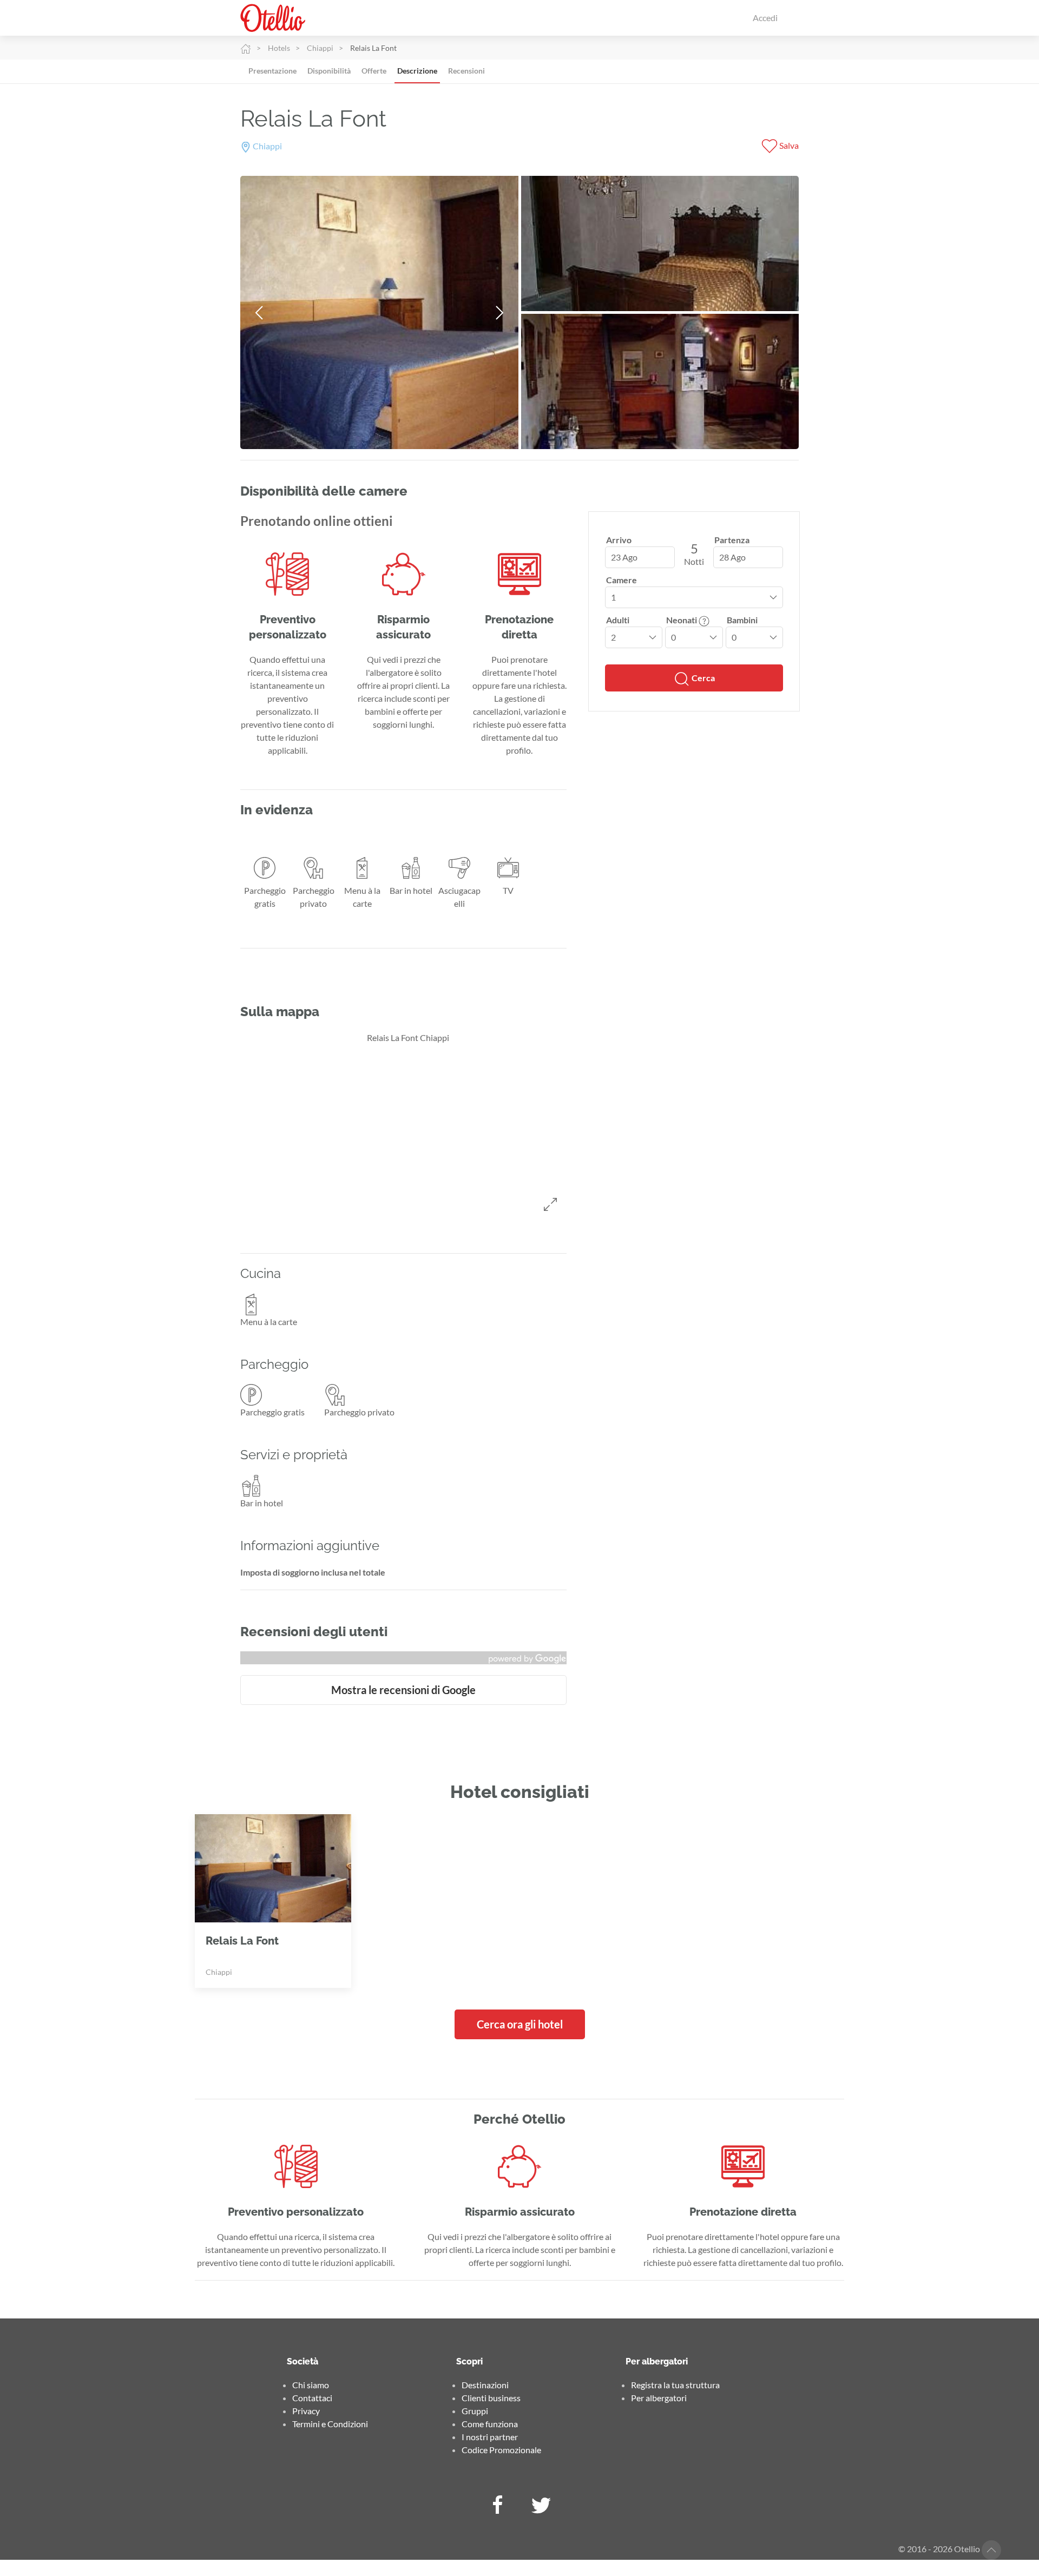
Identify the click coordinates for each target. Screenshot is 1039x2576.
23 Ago (624, 557)
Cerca (702, 678)
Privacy (306, 2411)
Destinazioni (485, 2385)
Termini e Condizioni (330, 2424)
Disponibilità (329, 71)
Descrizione (417, 71)
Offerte (374, 71)
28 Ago (732, 557)
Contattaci (312, 2398)
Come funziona (490, 2424)
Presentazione (272, 71)
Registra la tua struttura (675, 2385)
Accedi (765, 18)
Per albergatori (659, 2398)
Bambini (742, 620)
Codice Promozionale (501, 2450)
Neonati (682, 620)
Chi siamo (311, 2385)
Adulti (618, 620)
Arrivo (619, 540)
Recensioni (466, 71)
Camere (622, 580)
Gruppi (475, 2411)
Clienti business (491, 2398)
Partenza (732, 540)
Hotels (279, 48)
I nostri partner (490, 2437)
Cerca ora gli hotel (520, 2024)
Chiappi (320, 48)
